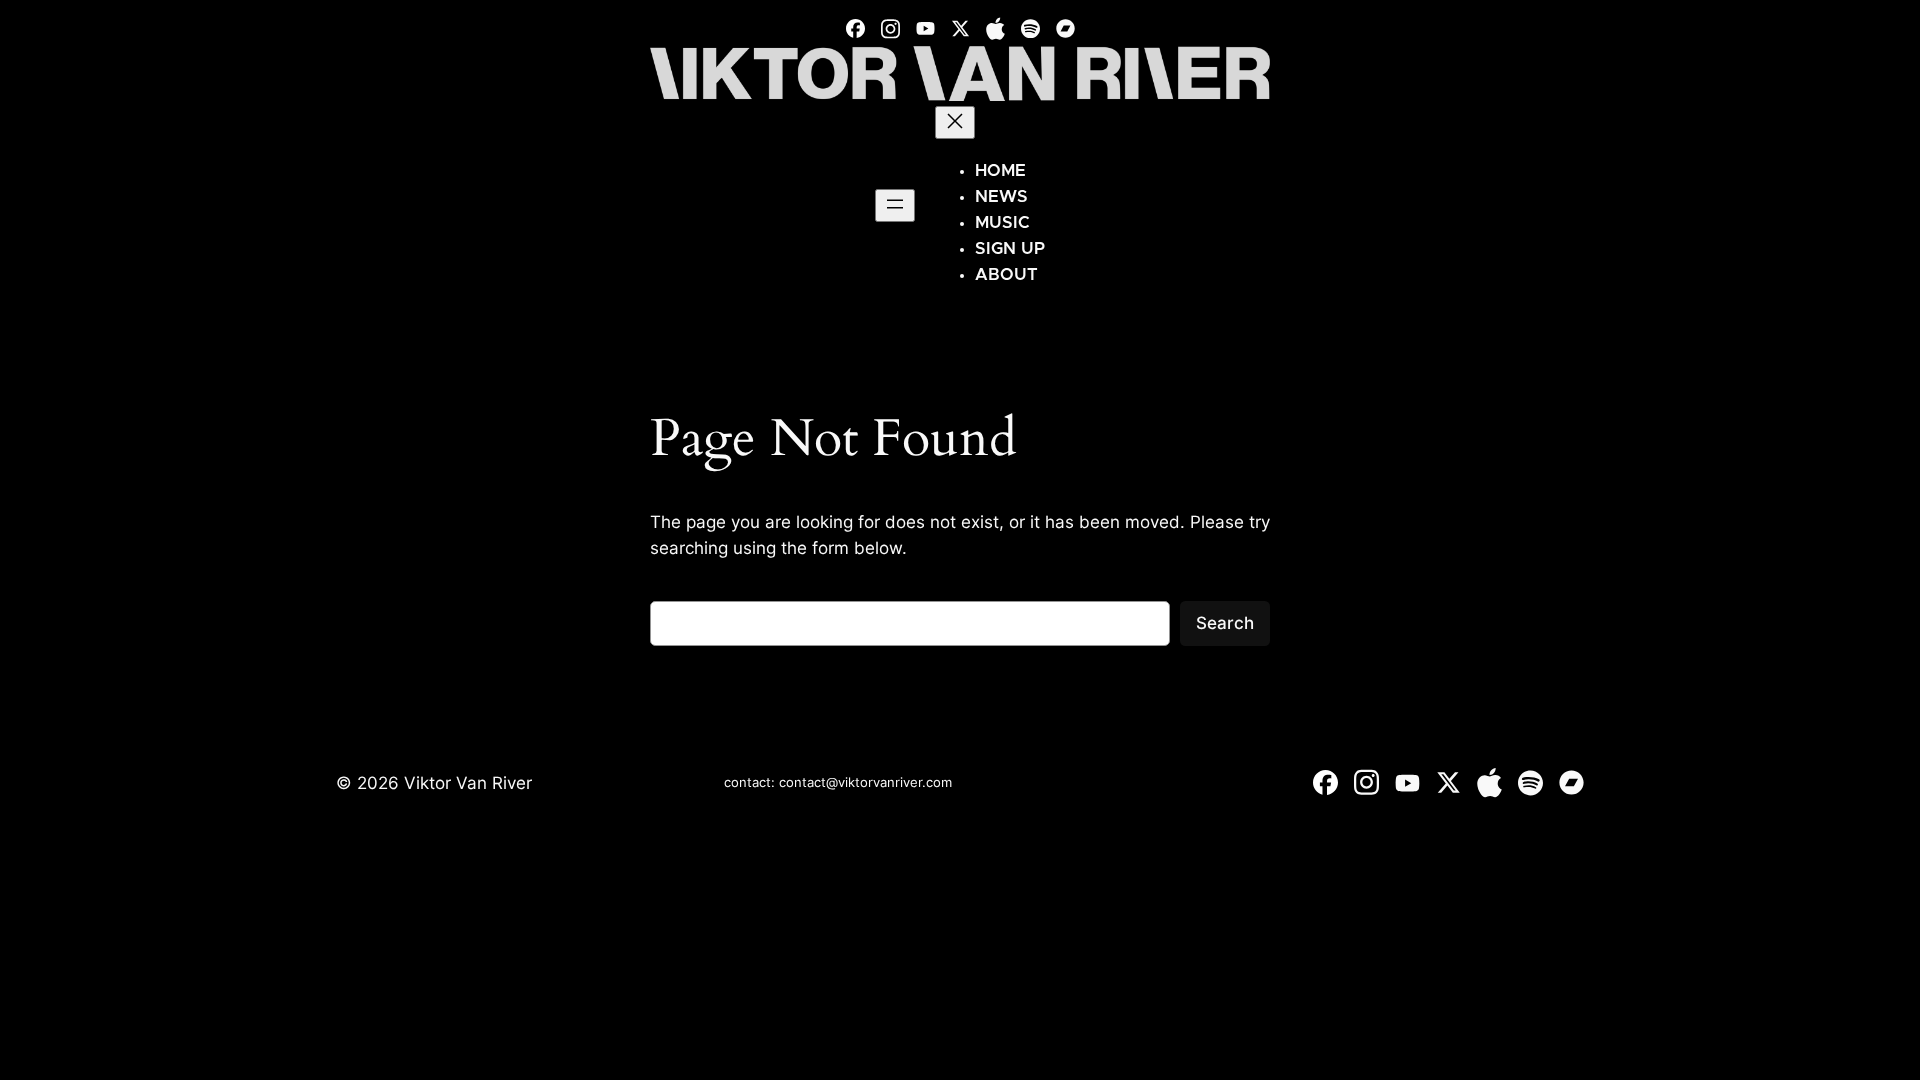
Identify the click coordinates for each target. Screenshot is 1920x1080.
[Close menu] (955, 122)
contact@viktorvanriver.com (865, 782)
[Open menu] (895, 205)
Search (1225, 623)
